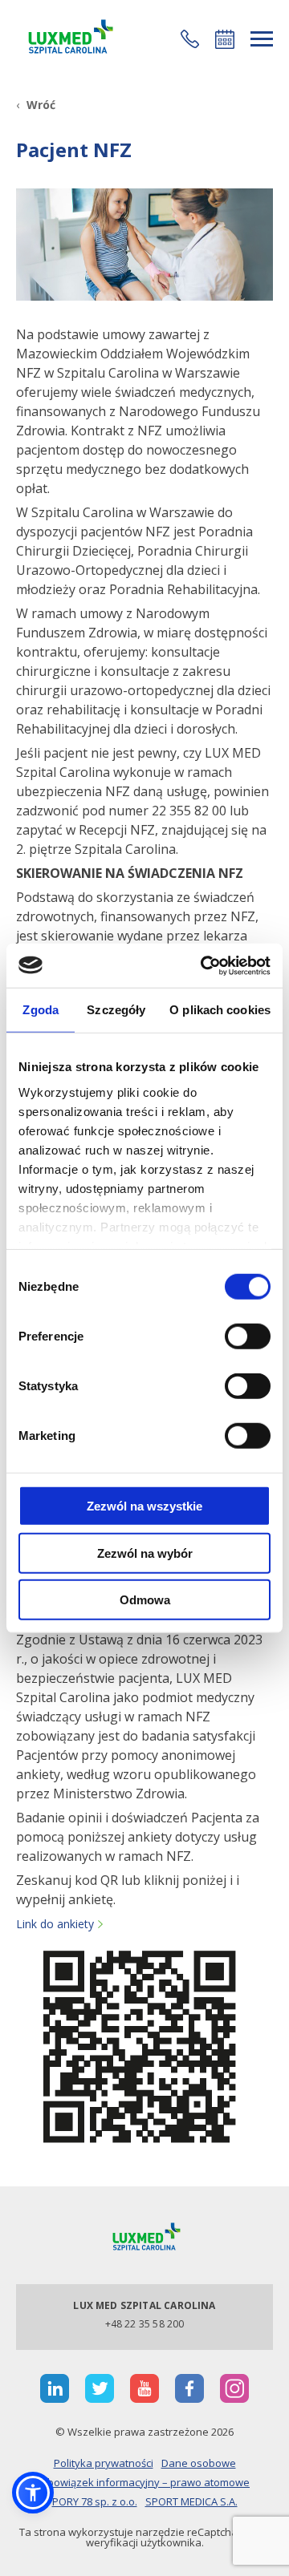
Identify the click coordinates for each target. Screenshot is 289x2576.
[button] (190, 39)
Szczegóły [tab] (116, 1010)
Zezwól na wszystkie (144, 1506)
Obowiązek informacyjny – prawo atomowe (144, 2482)
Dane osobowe (199, 2463)
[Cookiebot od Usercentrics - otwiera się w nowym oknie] (204, 965)
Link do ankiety (55, 1924)
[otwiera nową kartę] (55, 2388)
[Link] (68, 39)
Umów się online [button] (225, 39)
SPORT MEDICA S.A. (191, 2501)
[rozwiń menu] (262, 39)
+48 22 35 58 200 (145, 2324)
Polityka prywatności (104, 2463)
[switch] (248, 1337)
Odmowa (145, 1600)
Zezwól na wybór (145, 1553)
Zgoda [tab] (41, 1010)
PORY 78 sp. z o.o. (95, 2501)
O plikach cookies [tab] (220, 1010)
